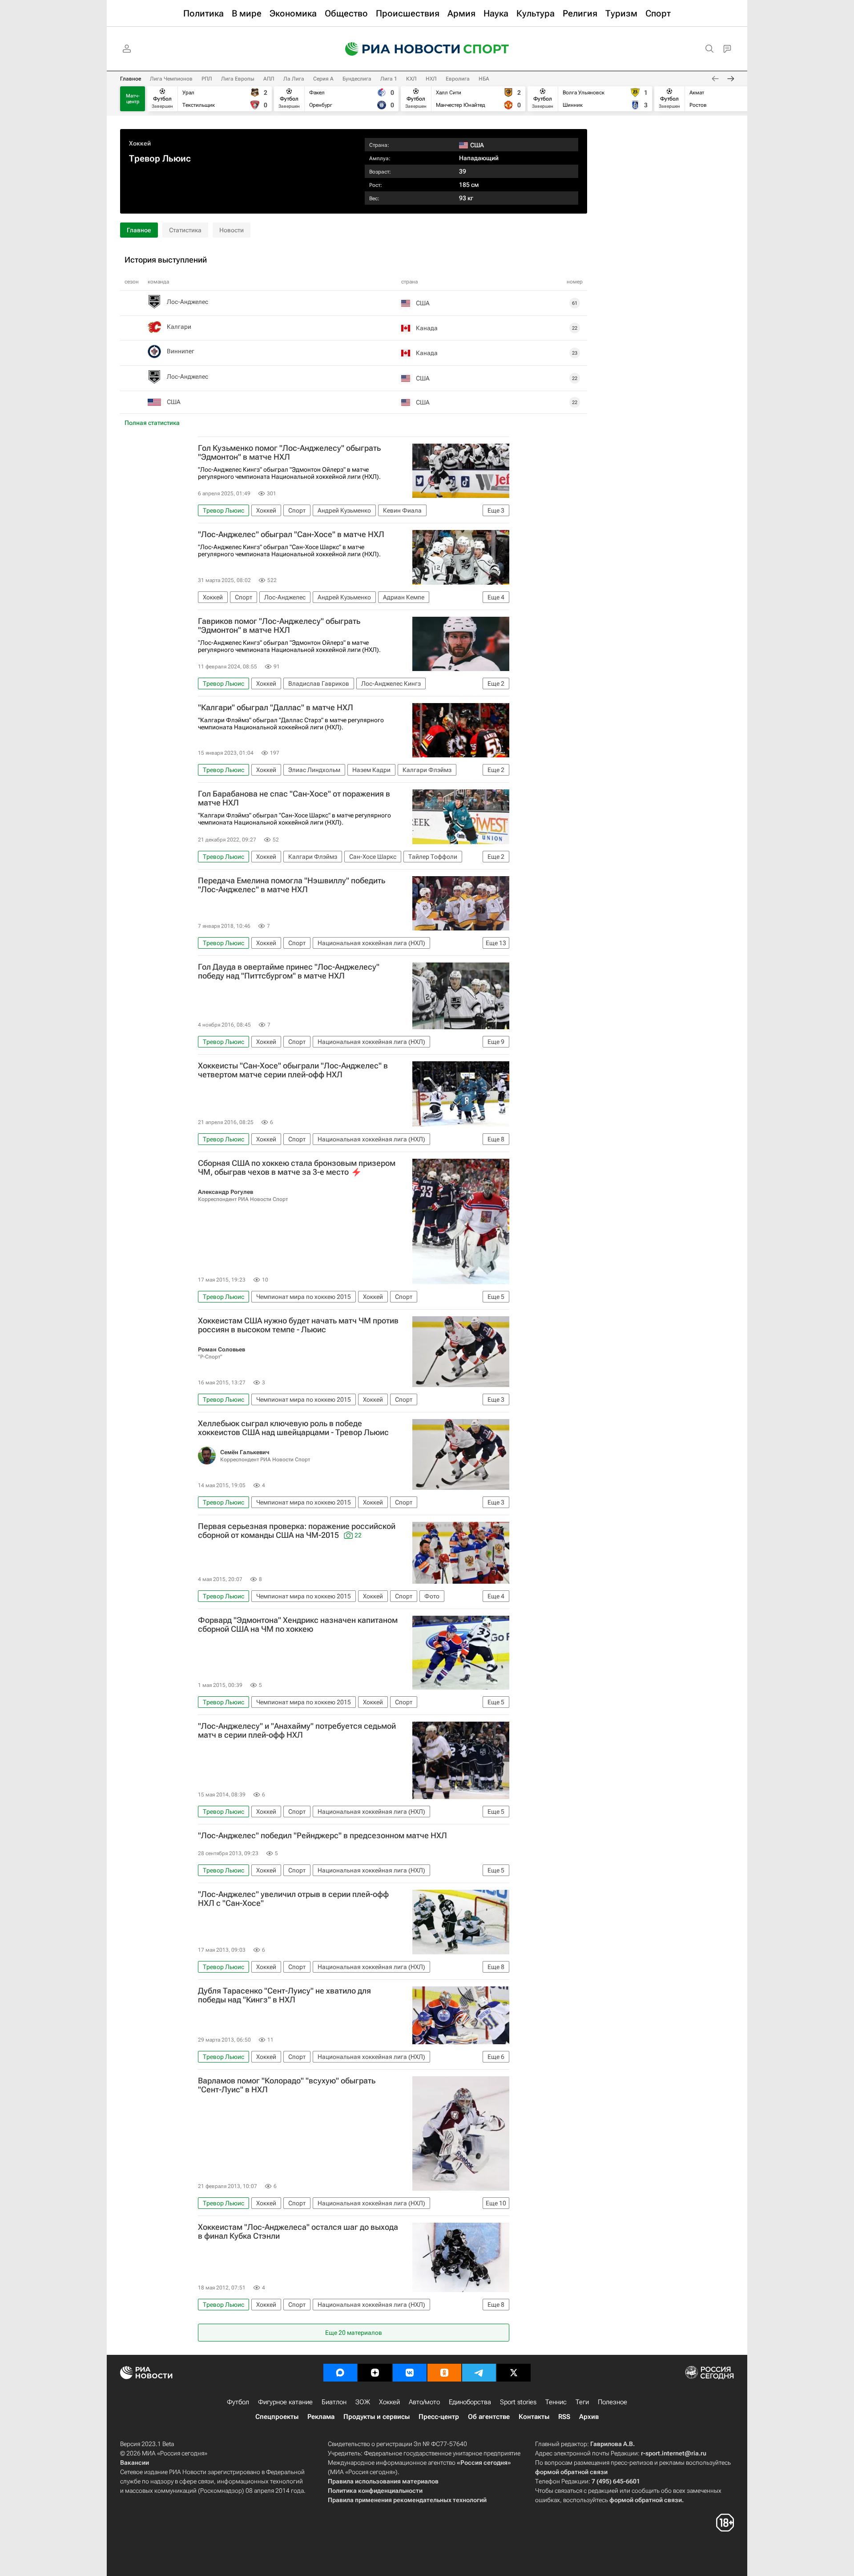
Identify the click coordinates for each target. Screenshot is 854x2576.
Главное (131, 79)
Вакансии (135, 2463)
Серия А (323, 79)
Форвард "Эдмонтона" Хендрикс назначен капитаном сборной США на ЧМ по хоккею (298, 1625)
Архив (589, 2417)
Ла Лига (294, 79)
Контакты (534, 2417)
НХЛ (431, 79)
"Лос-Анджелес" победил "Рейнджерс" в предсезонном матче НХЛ (322, 1836)
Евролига (458, 79)
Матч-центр (133, 99)
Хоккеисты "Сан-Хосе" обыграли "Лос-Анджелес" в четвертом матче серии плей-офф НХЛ (293, 1070)
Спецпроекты (277, 2417)
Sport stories (518, 2402)
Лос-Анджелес (187, 302)
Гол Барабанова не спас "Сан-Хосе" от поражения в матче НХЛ (294, 798)
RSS (564, 2417)
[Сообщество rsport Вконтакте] (410, 2373)
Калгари (179, 327)
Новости (232, 230)
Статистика (185, 230)
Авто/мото (424, 2402)
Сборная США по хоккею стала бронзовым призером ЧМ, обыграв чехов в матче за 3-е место (297, 1168)
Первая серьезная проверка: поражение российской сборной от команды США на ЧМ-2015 (297, 1531)
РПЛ (207, 79)
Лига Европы (238, 79)
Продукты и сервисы (377, 2417)
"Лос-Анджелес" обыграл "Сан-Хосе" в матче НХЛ (291, 534)
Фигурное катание (285, 2402)
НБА (484, 79)
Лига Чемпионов (171, 79)
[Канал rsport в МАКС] (340, 2373)
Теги (582, 2402)
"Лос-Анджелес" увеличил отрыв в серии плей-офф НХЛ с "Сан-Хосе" (293, 1899)
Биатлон (334, 2402)
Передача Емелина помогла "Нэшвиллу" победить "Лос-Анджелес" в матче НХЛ (292, 885)
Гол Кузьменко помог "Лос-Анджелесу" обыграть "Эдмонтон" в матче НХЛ (289, 453)
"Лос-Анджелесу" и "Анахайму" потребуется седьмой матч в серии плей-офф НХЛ (297, 1731)
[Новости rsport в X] (514, 2373)
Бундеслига (357, 79)
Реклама (321, 2417)
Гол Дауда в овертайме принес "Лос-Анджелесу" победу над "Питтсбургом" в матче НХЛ (289, 971)
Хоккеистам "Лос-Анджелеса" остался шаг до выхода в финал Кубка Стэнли (298, 2232)
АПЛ (269, 79)
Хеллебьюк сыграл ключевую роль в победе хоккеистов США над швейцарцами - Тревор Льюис (293, 1428)
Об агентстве (489, 2417)
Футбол (238, 2402)
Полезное (612, 2402)
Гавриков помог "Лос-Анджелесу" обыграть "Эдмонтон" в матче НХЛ (279, 626)
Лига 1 (389, 79)
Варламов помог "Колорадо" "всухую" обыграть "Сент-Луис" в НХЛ (287, 2085)
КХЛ (411, 79)
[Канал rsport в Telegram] (479, 2373)
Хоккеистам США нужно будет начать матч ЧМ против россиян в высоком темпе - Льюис (298, 1325)
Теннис (556, 2402)
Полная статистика (152, 423)
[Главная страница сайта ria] (397, 49)
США (174, 402)
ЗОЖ (363, 2402)
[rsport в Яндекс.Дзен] (375, 2373)
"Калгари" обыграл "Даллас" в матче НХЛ (276, 708)
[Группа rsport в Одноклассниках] (444, 2373)
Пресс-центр (439, 2417)
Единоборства (470, 2402)
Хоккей (140, 143)
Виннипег (181, 351)
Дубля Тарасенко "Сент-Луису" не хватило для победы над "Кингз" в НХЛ (284, 1995)
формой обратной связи (571, 2472)
